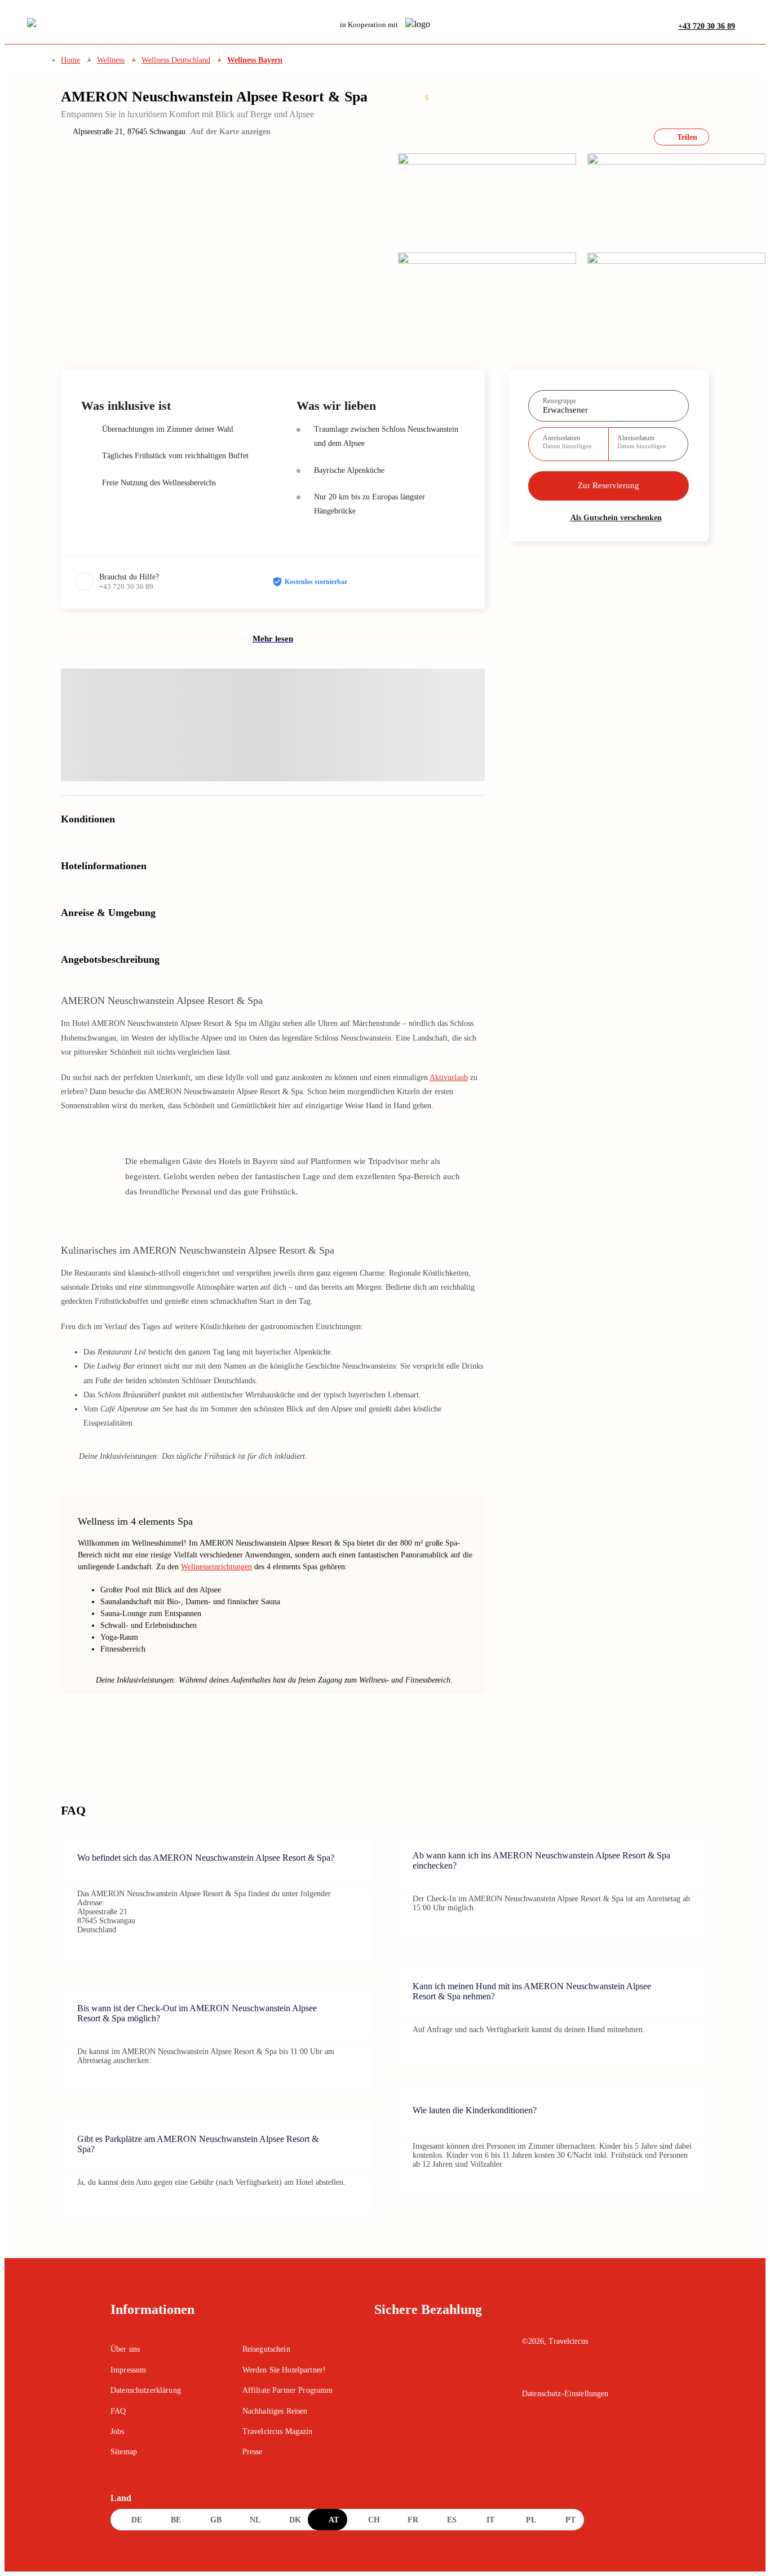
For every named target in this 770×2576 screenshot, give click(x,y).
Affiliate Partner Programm (288, 2390)
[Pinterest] (578, 2373)
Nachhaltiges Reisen (275, 2411)
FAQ (118, 2411)
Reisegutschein (266, 2349)
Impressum (128, 2370)
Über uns (125, 2349)
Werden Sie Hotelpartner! (284, 2370)
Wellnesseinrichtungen (216, 1567)
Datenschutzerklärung (146, 2390)
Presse (253, 2452)
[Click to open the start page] (591, 2318)
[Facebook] (530, 2373)
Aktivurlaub (449, 1077)
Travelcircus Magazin (278, 2431)
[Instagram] (554, 2373)
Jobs (118, 2431)
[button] (747, 26)
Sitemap (124, 2452)
